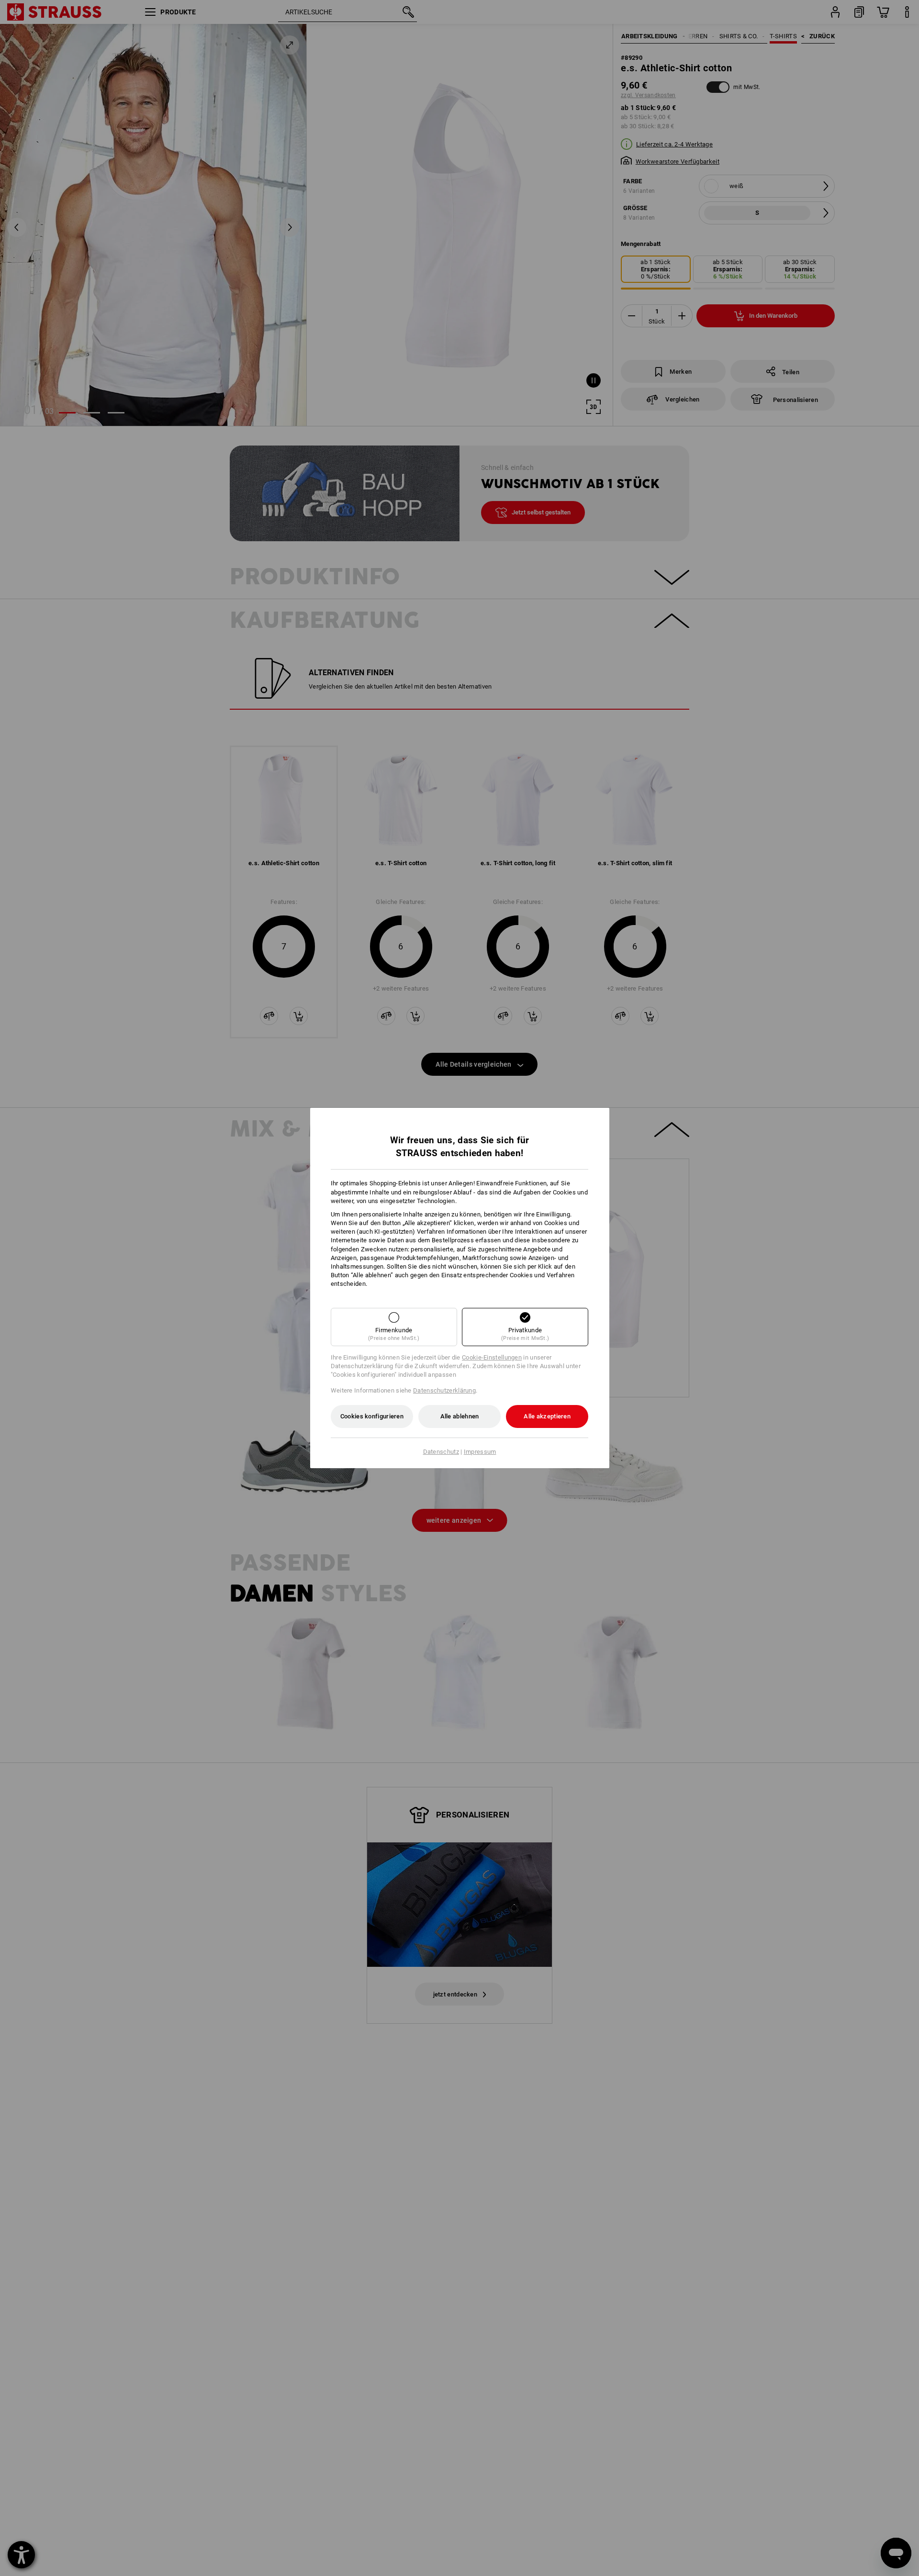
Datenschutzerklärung (444, 1390)
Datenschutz (441, 1452)
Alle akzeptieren (547, 1416)
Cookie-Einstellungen (492, 1357)
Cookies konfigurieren (372, 1416)
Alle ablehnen (460, 1416)
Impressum (480, 1452)
